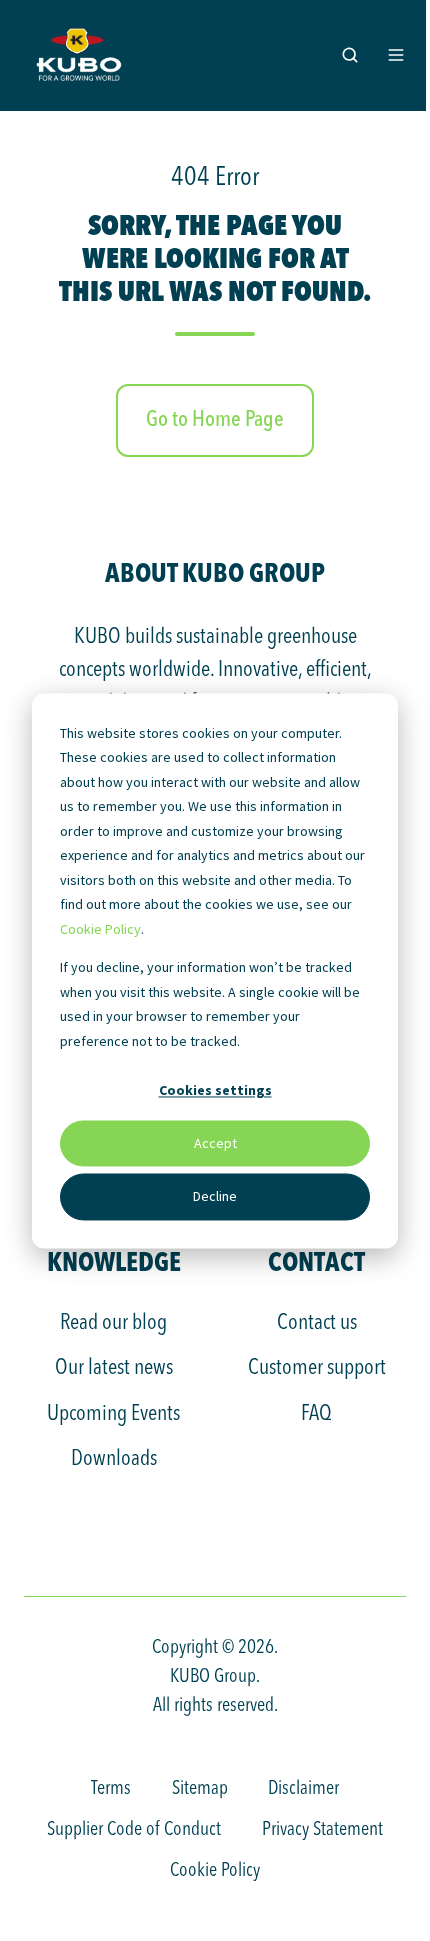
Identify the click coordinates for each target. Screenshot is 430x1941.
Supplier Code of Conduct (134, 1830)
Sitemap (200, 1789)
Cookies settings (215, 1090)
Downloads (114, 1459)
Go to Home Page (215, 420)
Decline (215, 1197)
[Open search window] (350, 55)
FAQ (316, 1414)
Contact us (317, 1323)
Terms (111, 1789)
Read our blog (113, 1323)
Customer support (317, 1368)
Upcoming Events (113, 1414)
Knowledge (114, 1261)
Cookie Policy (100, 929)
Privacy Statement (322, 1830)
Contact (316, 1261)
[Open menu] (396, 55)
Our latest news (114, 1368)
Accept (215, 1144)
